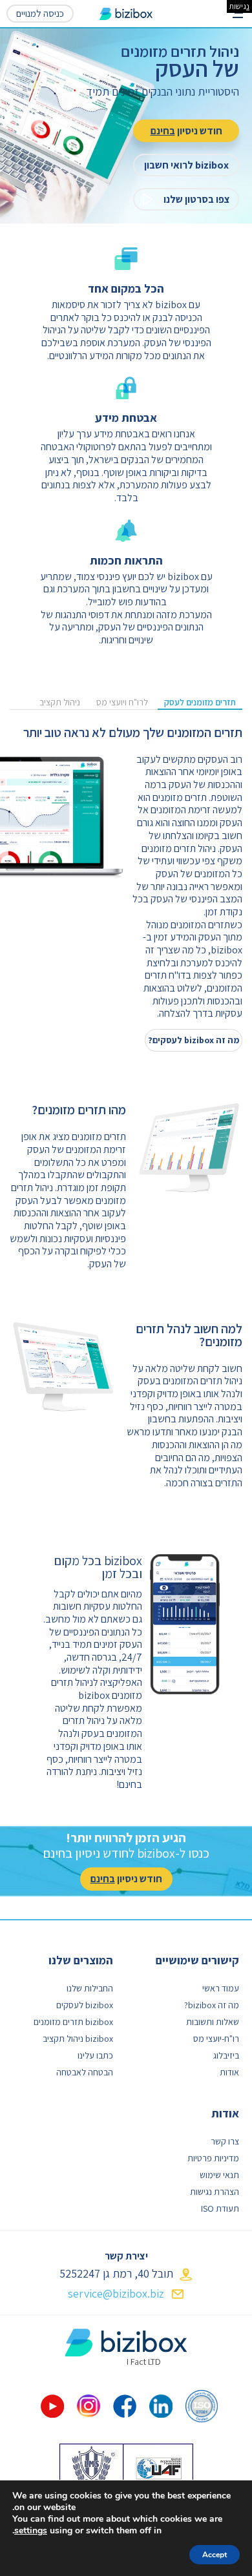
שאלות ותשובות (213, 2022)
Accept (215, 2555)
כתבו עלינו (95, 2055)
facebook (125, 2406)
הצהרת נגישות (215, 2192)
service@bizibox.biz (116, 2293)
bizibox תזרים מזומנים (73, 2022)
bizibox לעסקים (85, 2005)
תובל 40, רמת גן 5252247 (116, 2273)
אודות (229, 2072)
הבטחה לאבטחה (85, 2072)
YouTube (52, 2406)
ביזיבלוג (226, 2055)
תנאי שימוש (219, 2175)
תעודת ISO (220, 2208)
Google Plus (89, 2406)
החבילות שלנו (90, 1988)
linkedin (161, 2406)
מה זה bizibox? (212, 2005)
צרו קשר (225, 2141)
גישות (239, 6)
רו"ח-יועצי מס (216, 2039)
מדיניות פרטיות (213, 2158)
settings (31, 2531)
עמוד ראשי (221, 1988)
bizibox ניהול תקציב (78, 2039)
